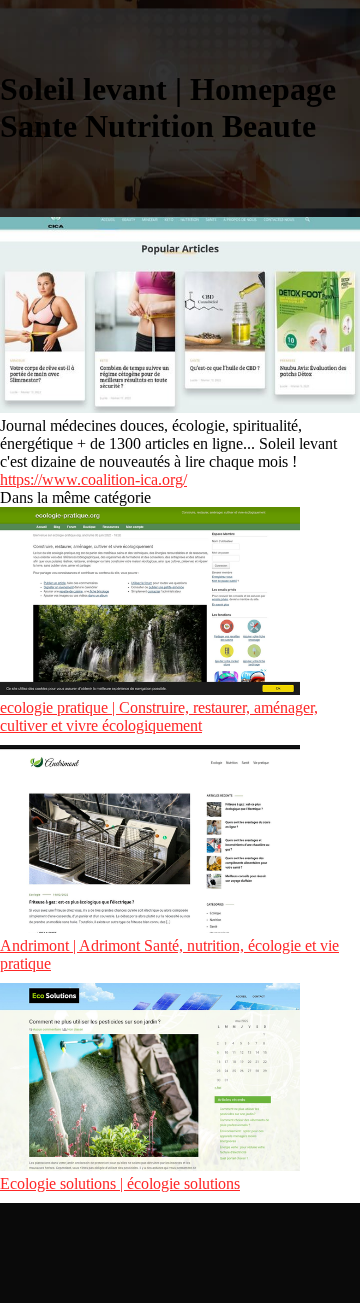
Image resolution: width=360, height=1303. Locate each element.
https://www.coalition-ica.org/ (93, 479)
